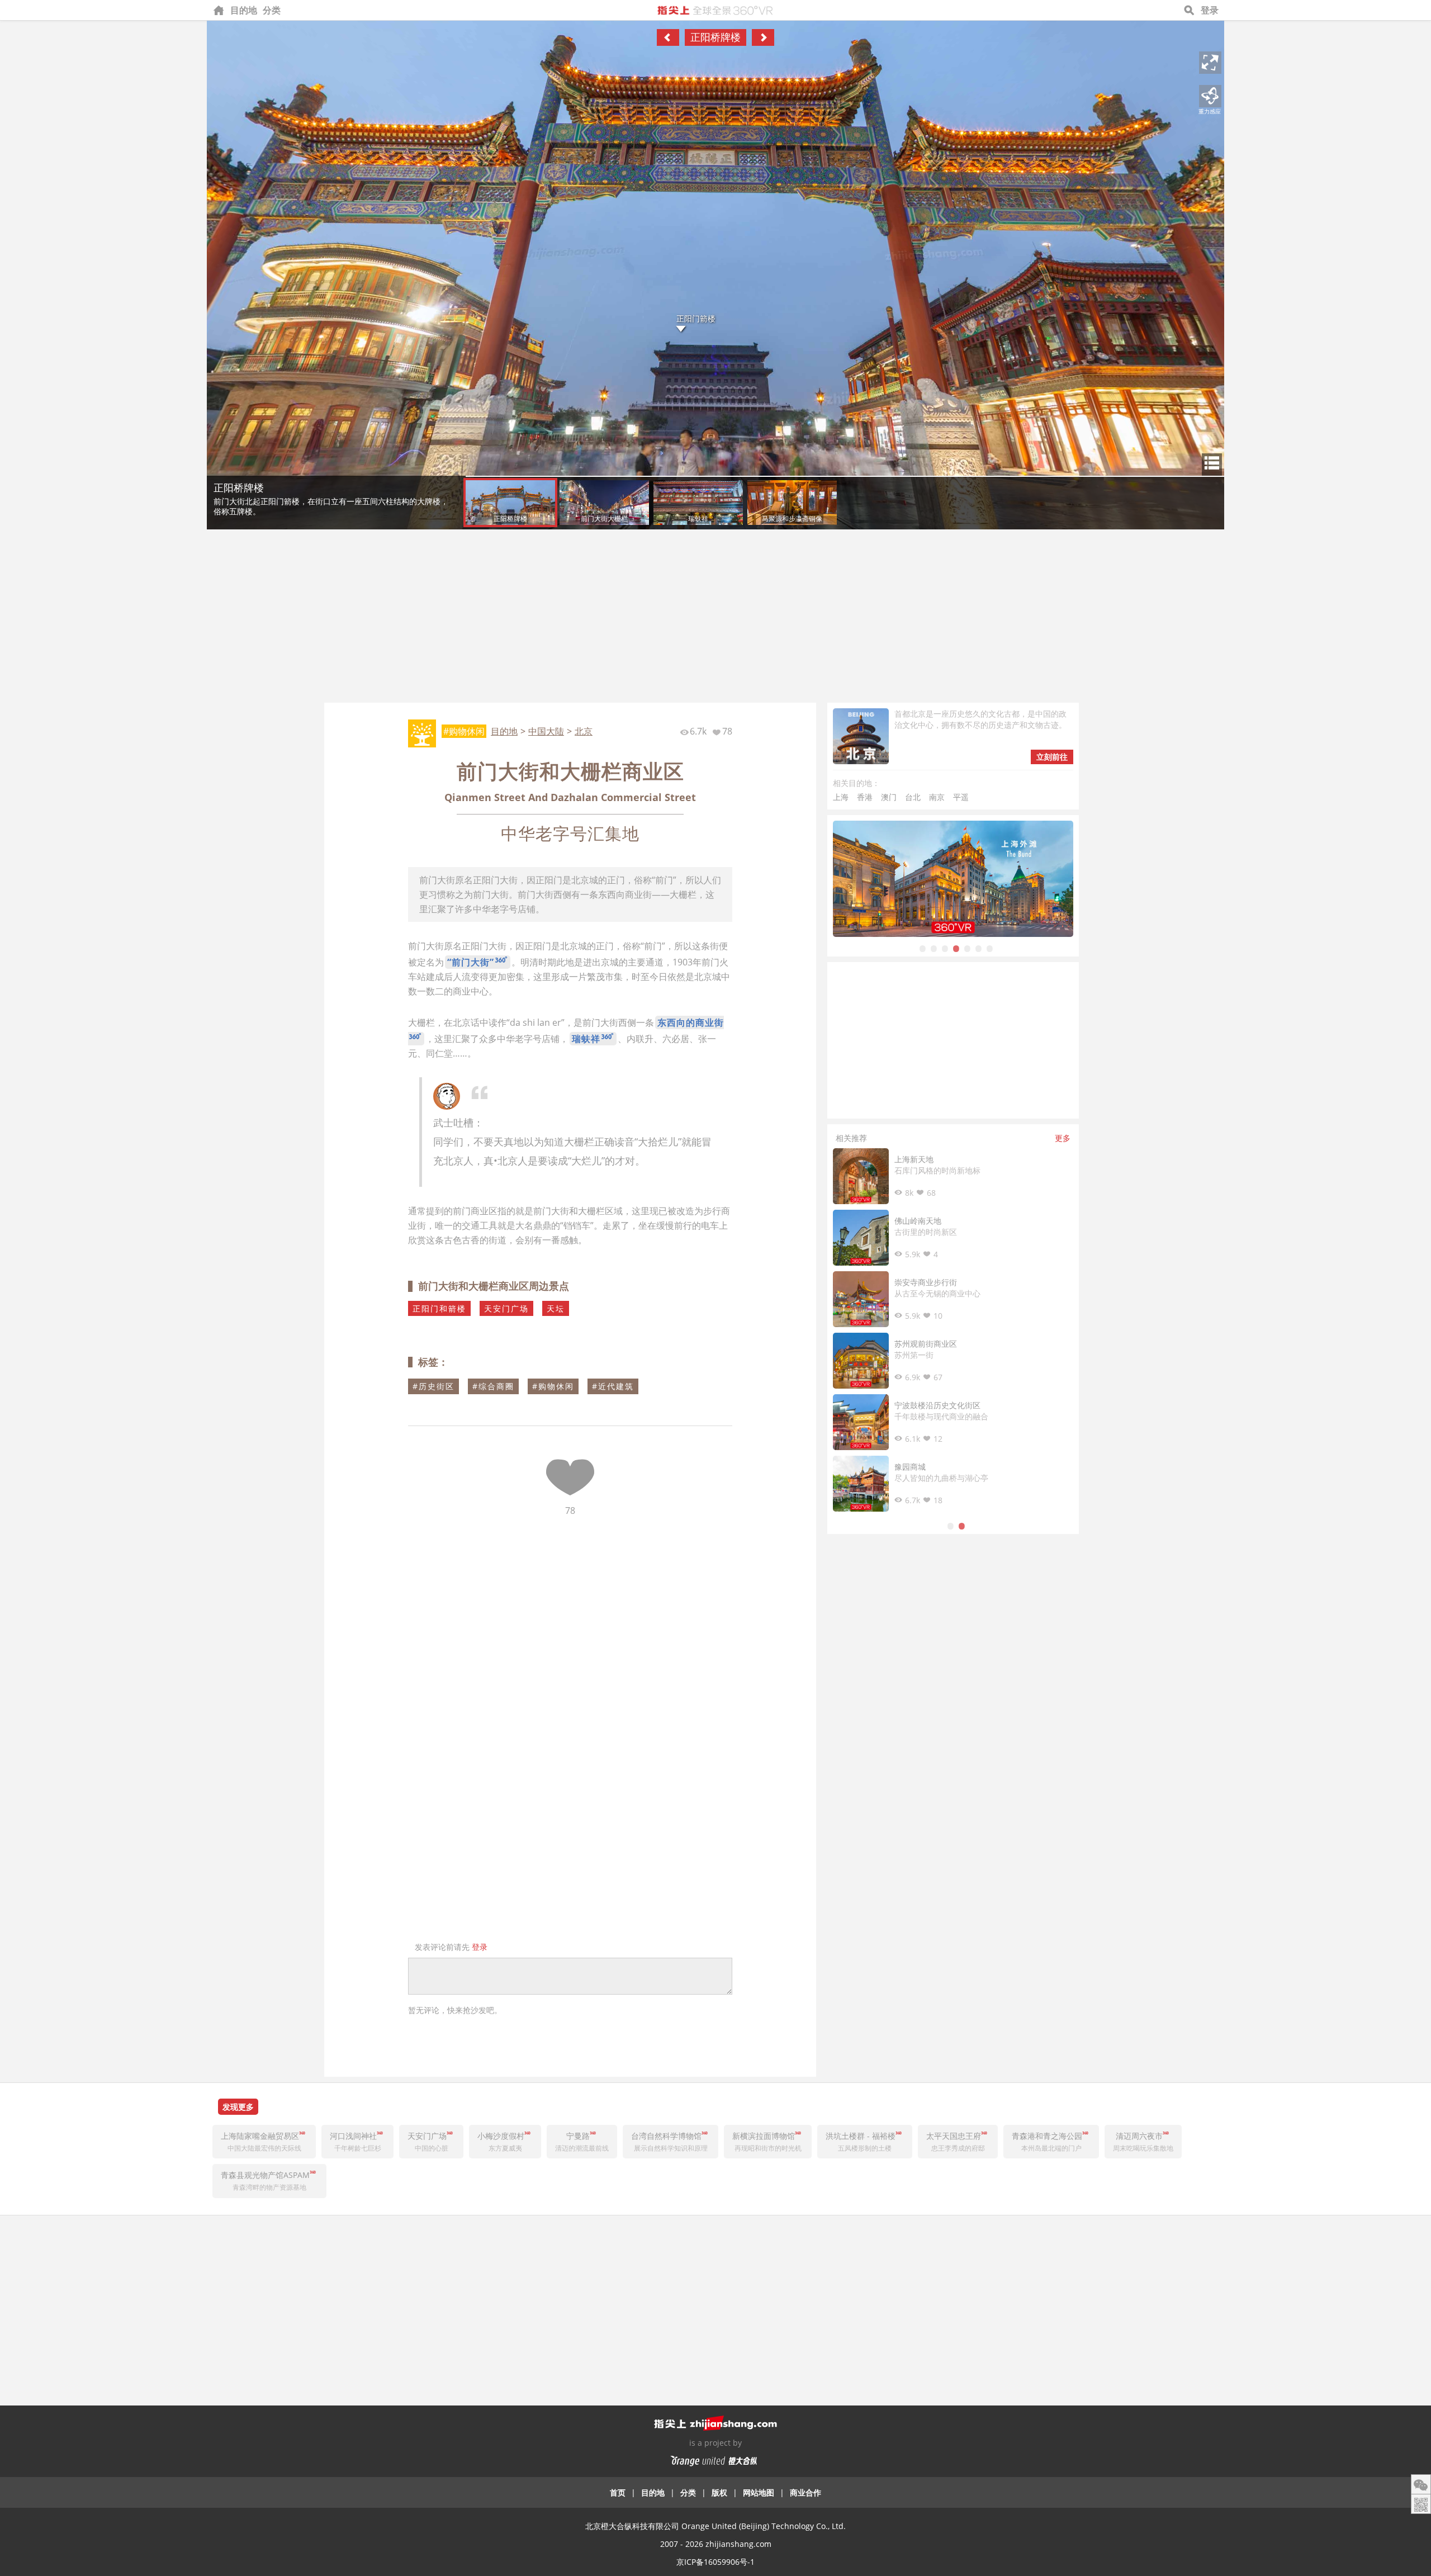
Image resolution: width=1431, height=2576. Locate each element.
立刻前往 (1052, 757)
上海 (841, 797)
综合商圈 (496, 1386)
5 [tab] (967, 948)
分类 (272, 10)
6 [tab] (978, 948)
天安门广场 (506, 1308)
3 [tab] (945, 948)
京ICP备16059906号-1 (715, 2562)
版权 (719, 2492)
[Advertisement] (715, 619)
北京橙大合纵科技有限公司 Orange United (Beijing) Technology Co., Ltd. (715, 2526)
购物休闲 (556, 1386)
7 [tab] (989, 948)
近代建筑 (616, 1386)
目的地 (244, 10)
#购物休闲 (464, 731)
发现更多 (238, 2107)
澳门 (889, 797)
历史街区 (437, 1386)
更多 (1063, 1138)
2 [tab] (934, 948)
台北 (913, 797)
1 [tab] (922, 948)
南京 (937, 797)
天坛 (556, 1308)
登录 (1210, 10)
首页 (618, 2492)
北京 (584, 731)
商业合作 (805, 2492)
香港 (865, 797)
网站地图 (759, 2492)
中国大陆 (546, 731)
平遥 (961, 797)
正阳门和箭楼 (439, 1308)
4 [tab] (956, 948)
